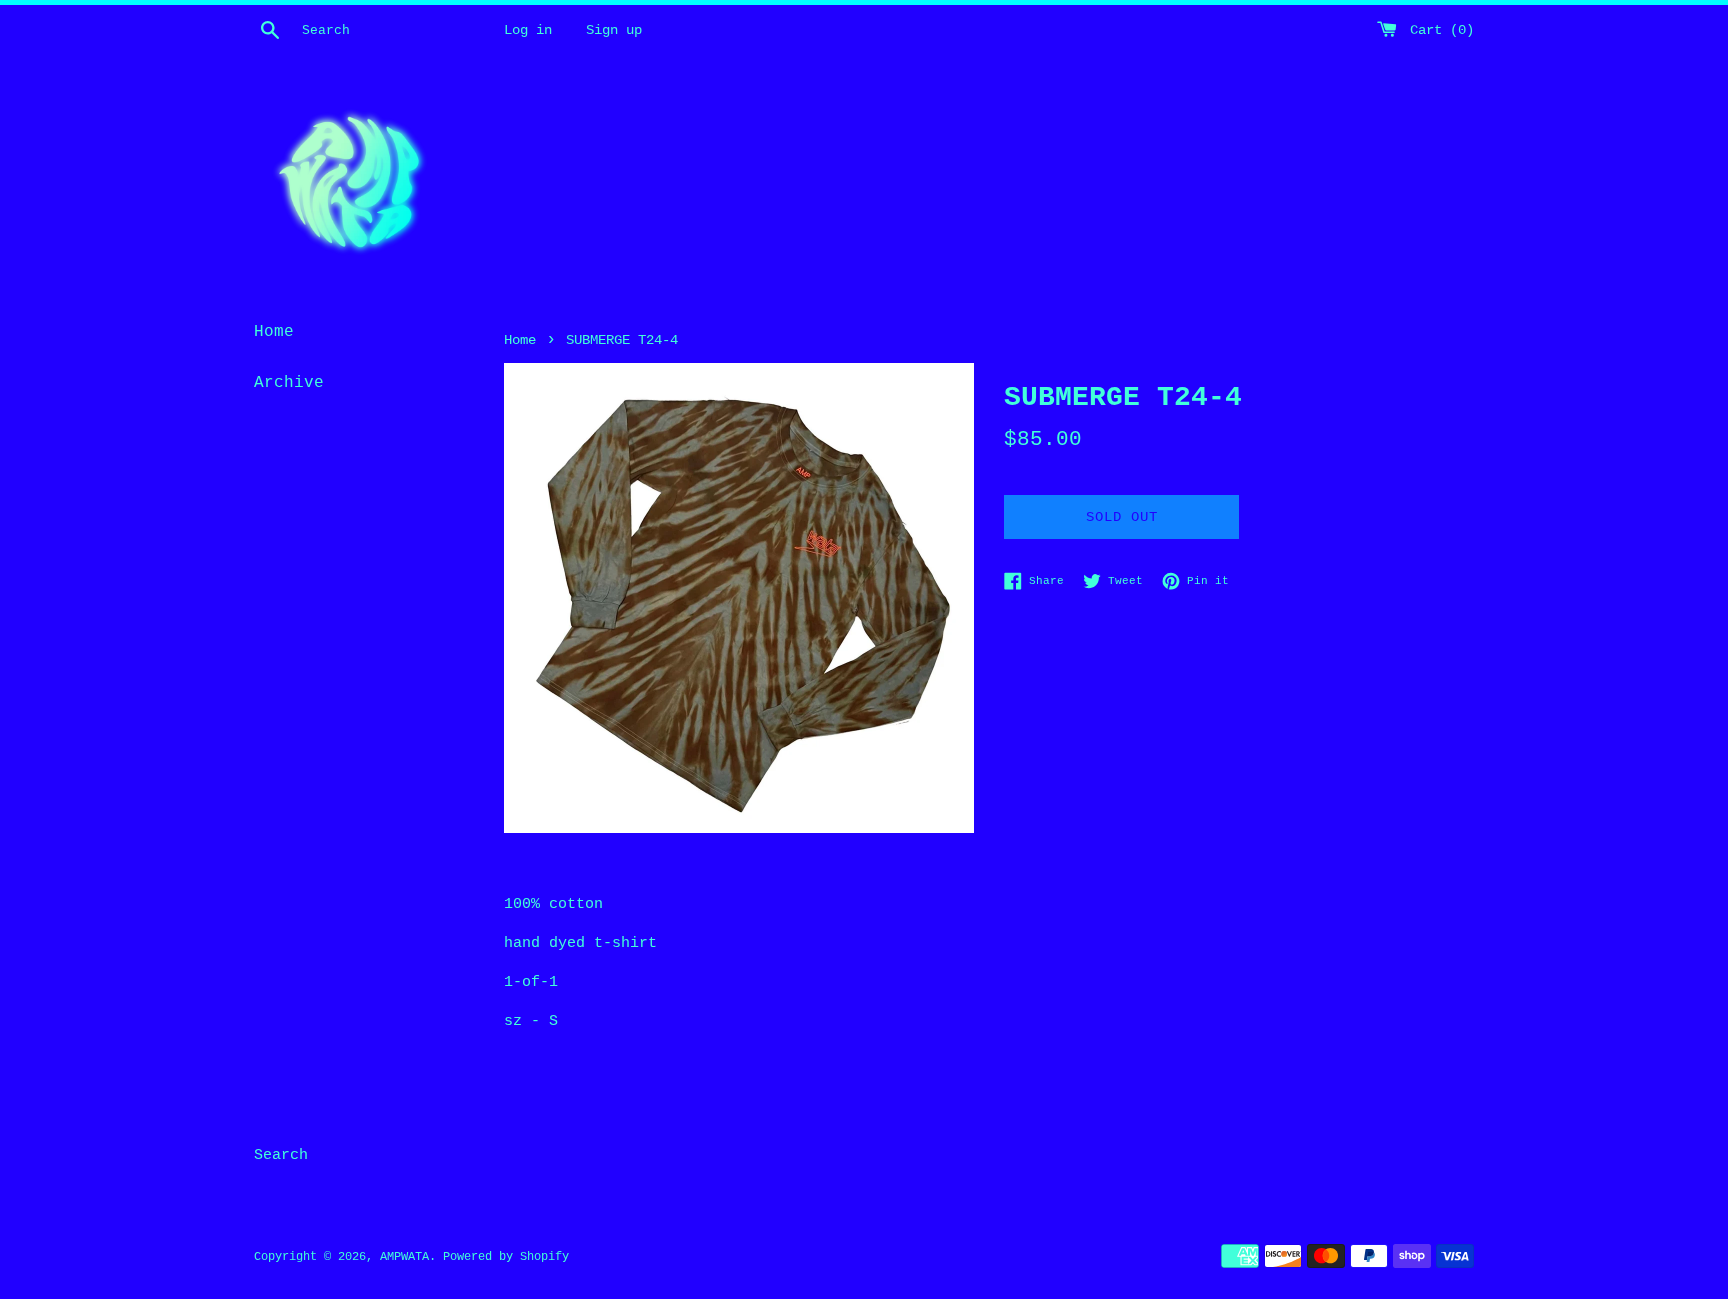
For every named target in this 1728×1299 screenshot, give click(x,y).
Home (274, 332)
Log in (528, 30)
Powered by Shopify (506, 1257)
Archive (289, 383)
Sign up (614, 30)
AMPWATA (404, 1257)
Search (281, 1155)
